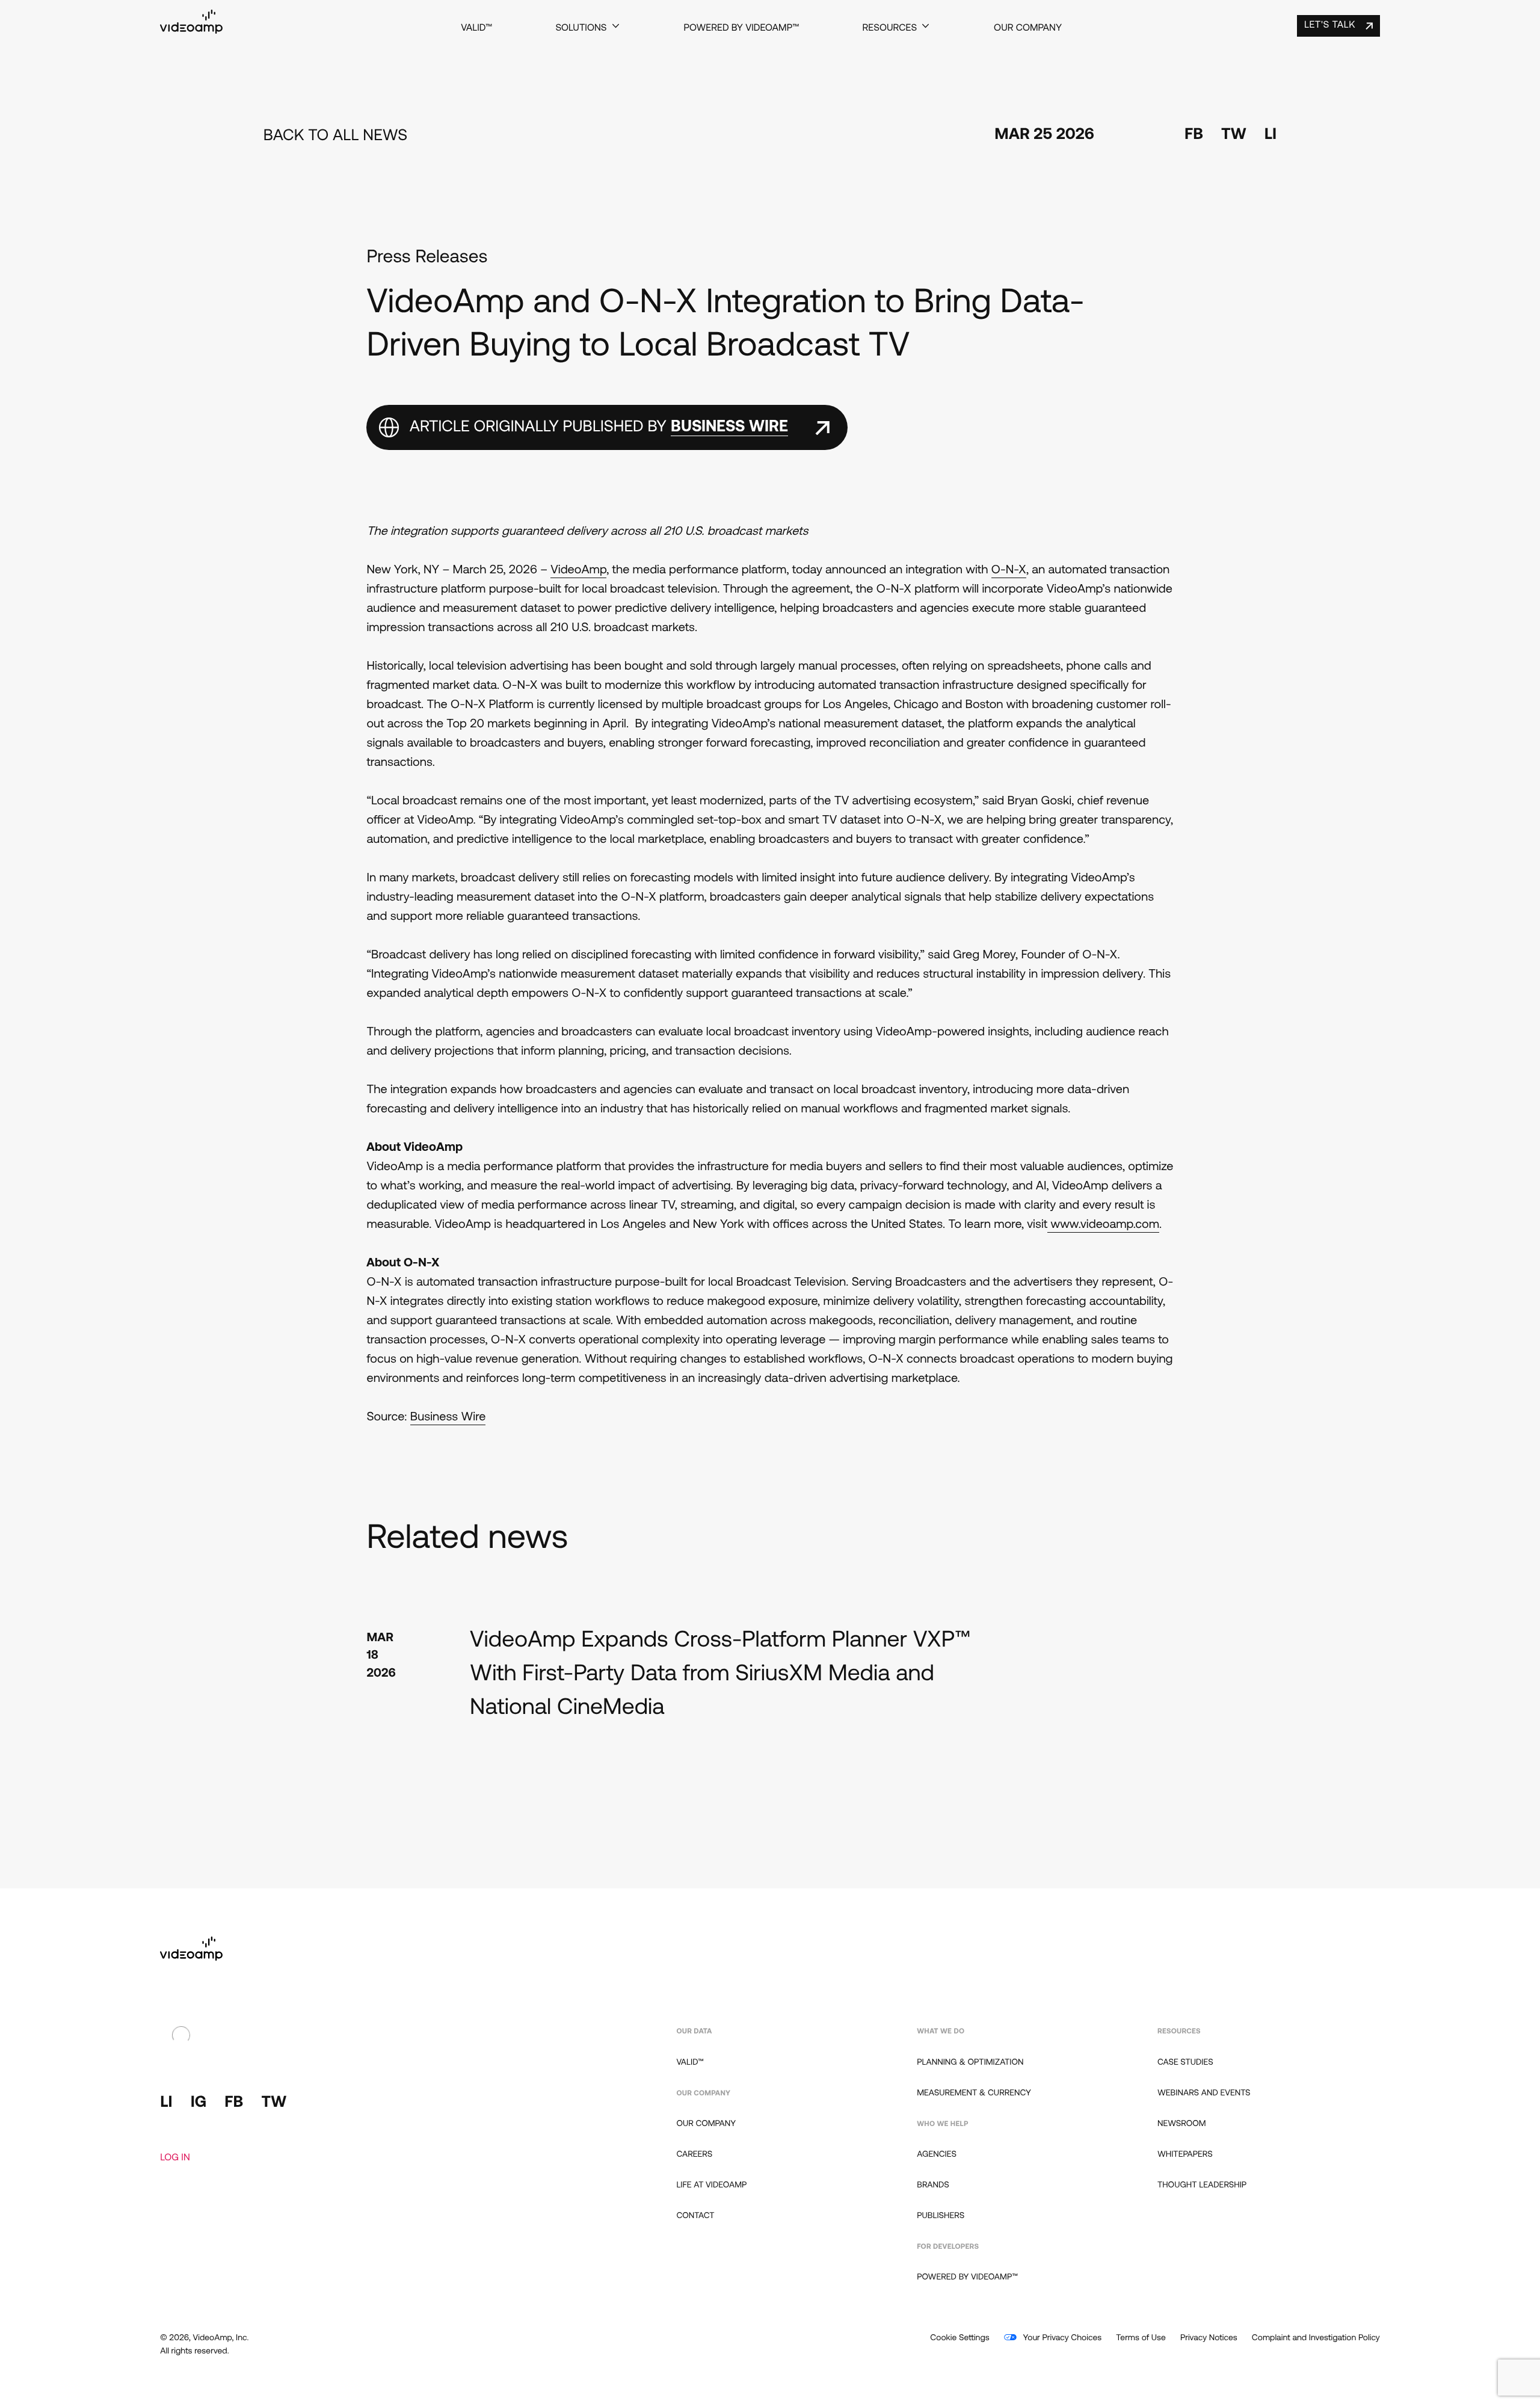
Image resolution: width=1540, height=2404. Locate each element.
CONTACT (695, 2216)
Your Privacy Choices (1061, 2338)
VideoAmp (578, 570)
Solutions (581, 28)
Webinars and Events (1204, 2093)
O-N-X (1009, 570)
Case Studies (1185, 2063)
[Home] (191, 31)
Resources (890, 28)
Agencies (937, 2155)
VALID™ (476, 28)
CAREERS (694, 2155)
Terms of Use (1141, 2338)
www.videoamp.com (1103, 1225)
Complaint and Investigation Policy (1316, 2338)
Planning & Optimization (970, 2063)
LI (1270, 135)
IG (199, 2103)
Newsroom (1182, 2124)
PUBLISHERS (941, 2216)
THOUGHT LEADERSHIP (1202, 2185)
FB (1194, 135)
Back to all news (335, 136)
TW (1234, 135)
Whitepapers (1185, 2155)
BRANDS (933, 2185)
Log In (175, 2158)
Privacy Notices (1209, 2338)
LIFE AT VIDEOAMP (711, 2185)
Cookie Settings (959, 2338)
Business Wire (448, 1417)
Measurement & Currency (974, 2093)
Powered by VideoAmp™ (741, 28)
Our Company (1028, 28)
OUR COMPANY (706, 2124)
